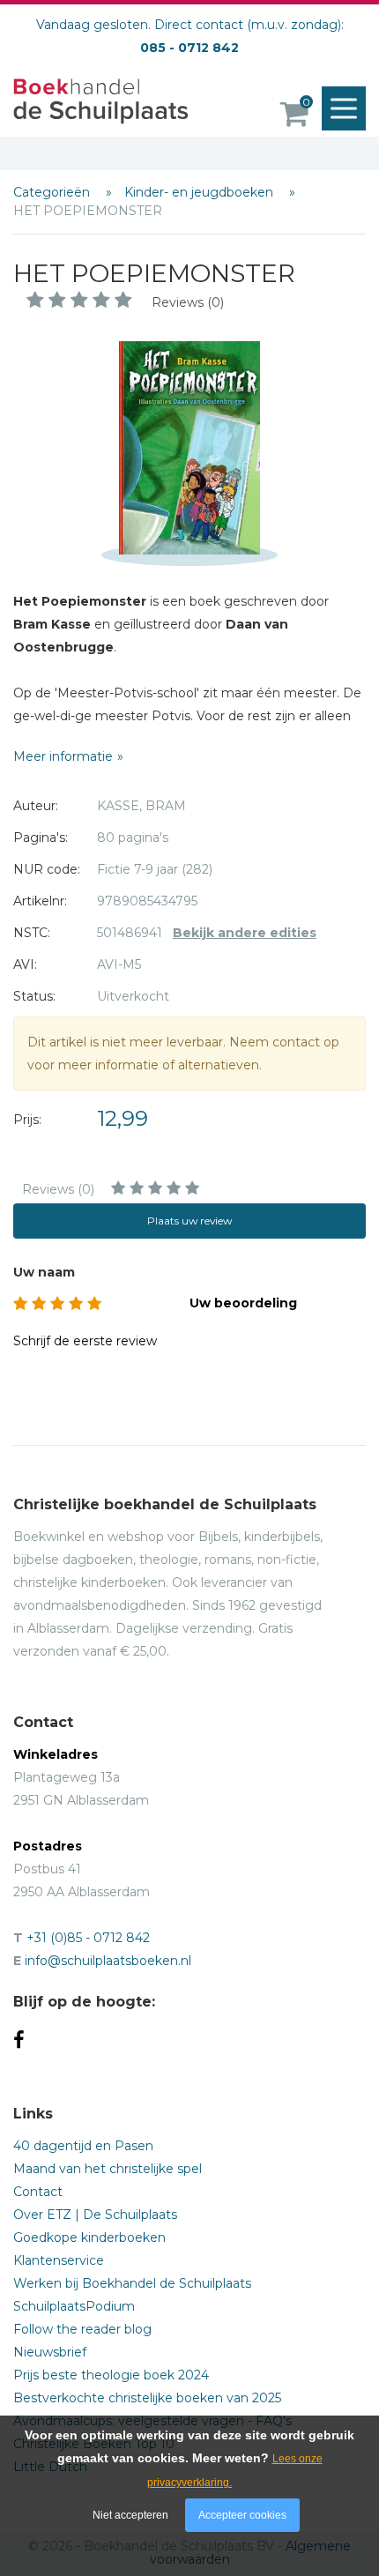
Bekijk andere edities (245, 933)
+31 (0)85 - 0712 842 (88, 1938)
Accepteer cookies (242, 2515)
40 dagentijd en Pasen (83, 2146)
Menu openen (344, 108)
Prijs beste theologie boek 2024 (111, 2375)
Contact (38, 2192)
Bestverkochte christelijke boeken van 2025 (147, 2398)
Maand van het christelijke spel (108, 2169)
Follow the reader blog (82, 2329)
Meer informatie (63, 756)
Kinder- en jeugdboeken (201, 192)
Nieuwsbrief (50, 2352)
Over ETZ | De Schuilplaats (95, 2215)
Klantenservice (59, 2260)
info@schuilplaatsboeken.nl (108, 1961)
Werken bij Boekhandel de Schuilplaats (132, 2283)
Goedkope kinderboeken (89, 2237)
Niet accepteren (130, 2515)
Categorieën (53, 192)
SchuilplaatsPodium (74, 2306)
